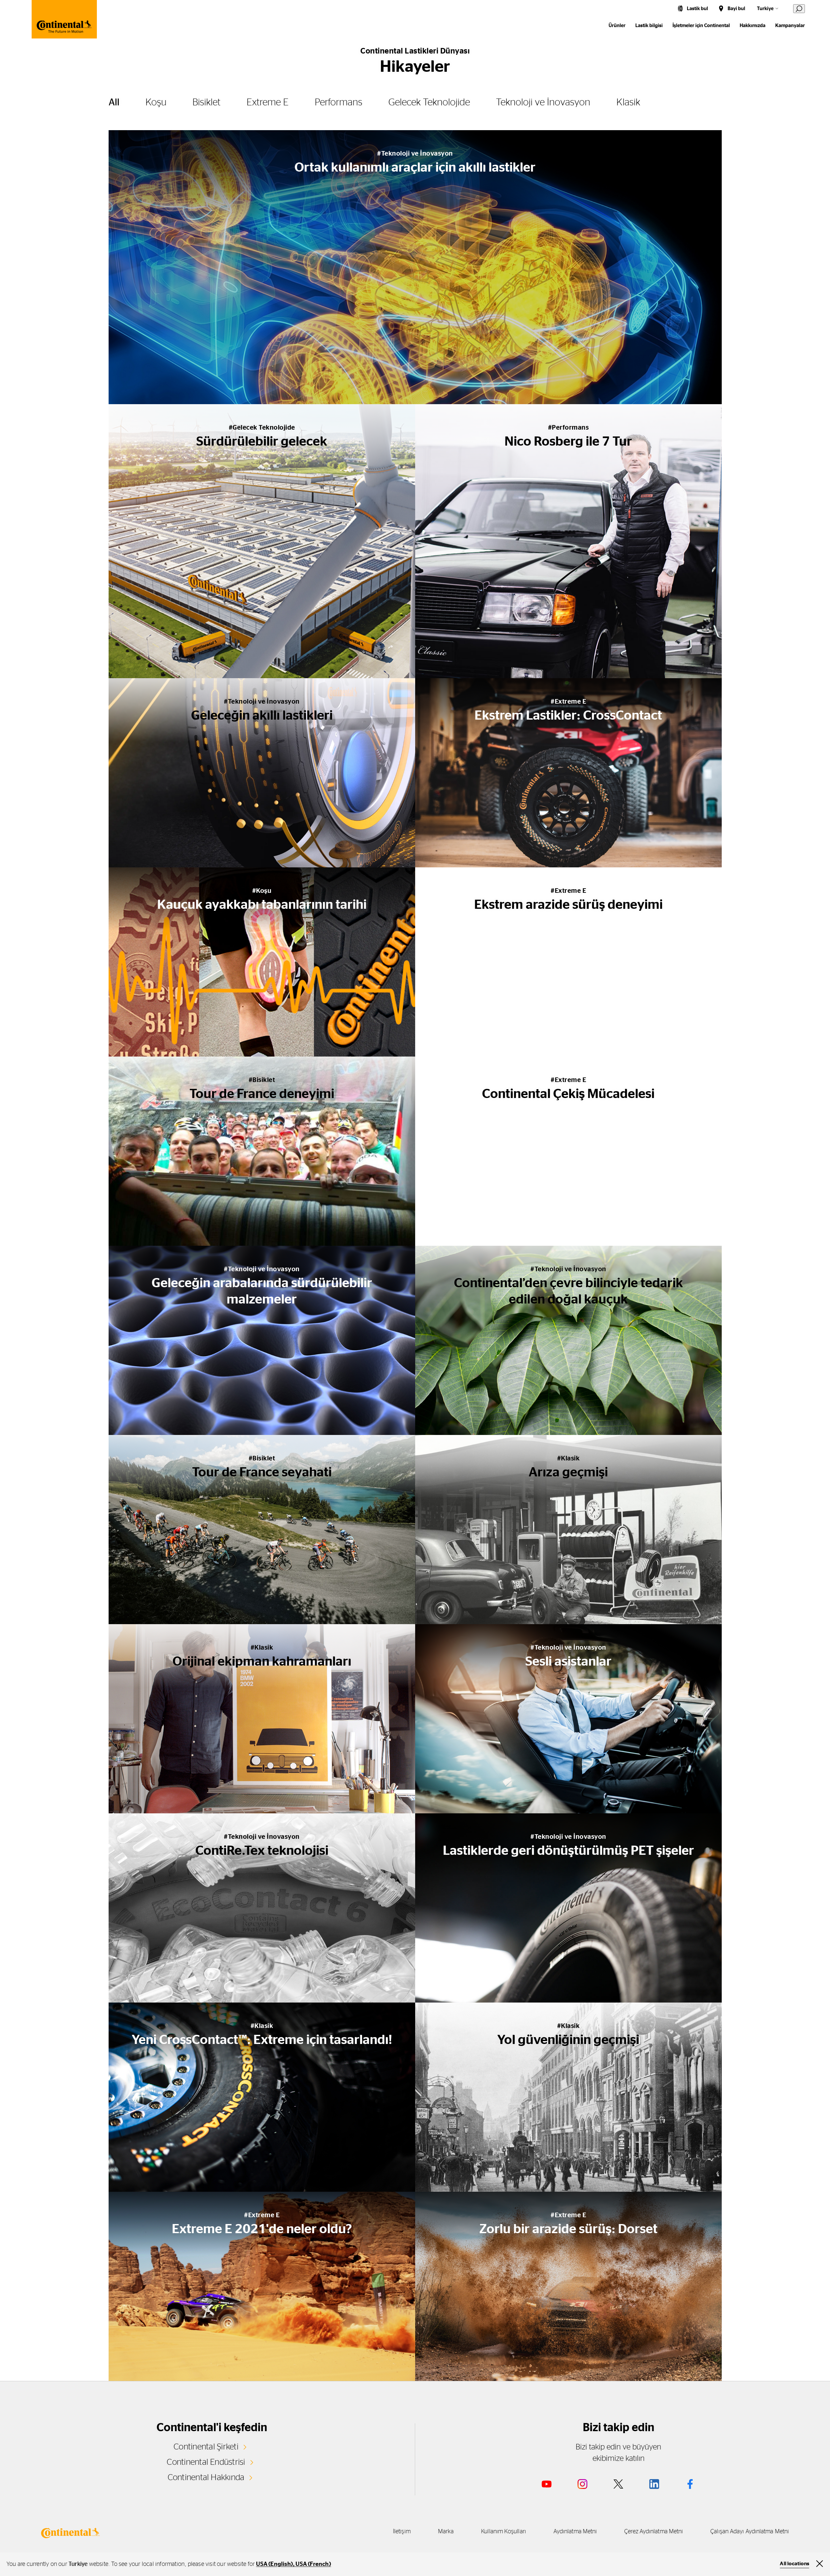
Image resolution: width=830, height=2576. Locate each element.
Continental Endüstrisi (206, 2462)
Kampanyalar (790, 26)
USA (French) (313, 2564)
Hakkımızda (753, 26)
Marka (446, 2532)
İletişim (402, 2532)
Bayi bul (736, 9)
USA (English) (274, 2564)
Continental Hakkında (206, 2477)
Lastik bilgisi (649, 26)
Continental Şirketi (206, 2447)
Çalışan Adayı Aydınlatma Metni (750, 2532)
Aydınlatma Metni (575, 2532)
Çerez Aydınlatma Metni (654, 2532)
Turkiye (765, 9)
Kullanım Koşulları (504, 2532)
